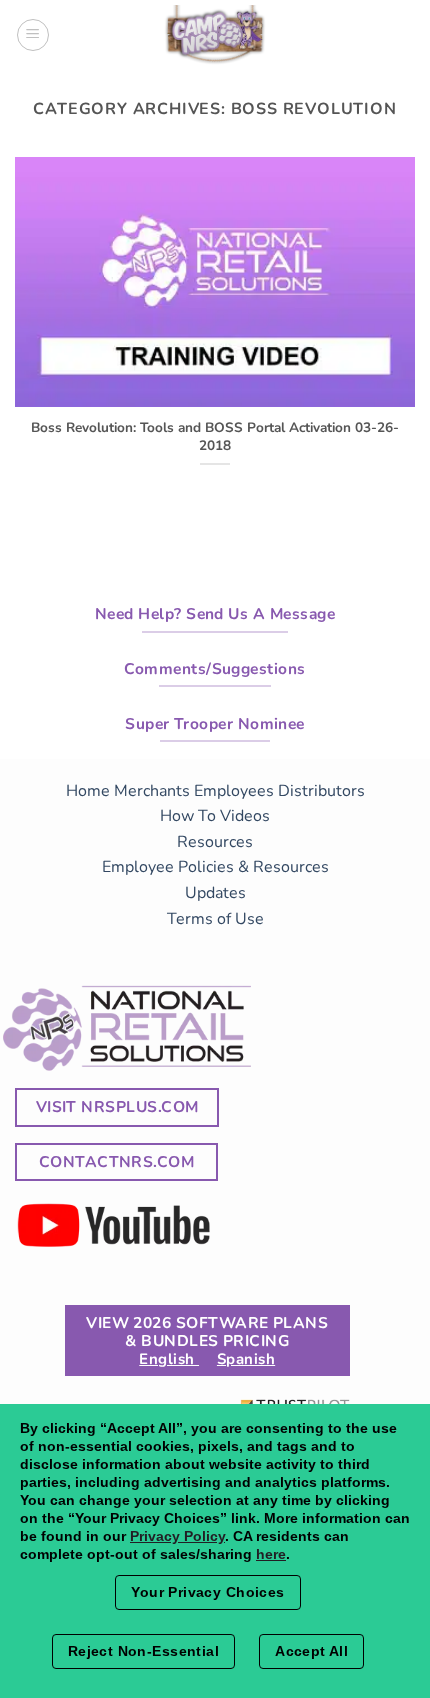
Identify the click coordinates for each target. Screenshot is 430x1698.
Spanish (246, 1359)
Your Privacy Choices (207, 1592)
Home (88, 791)
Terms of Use (215, 919)
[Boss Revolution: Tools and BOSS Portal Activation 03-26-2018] (215, 394)
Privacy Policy (177, 1536)
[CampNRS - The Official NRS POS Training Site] (215, 38)
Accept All (311, 1651)
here (271, 1554)
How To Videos (215, 816)
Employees (234, 791)
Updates (215, 893)
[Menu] (33, 35)
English (169, 1359)
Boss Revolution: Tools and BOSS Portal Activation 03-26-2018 (215, 436)
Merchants (152, 791)
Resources (215, 842)
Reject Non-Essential (143, 1651)
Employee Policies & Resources (215, 867)
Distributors (321, 791)
